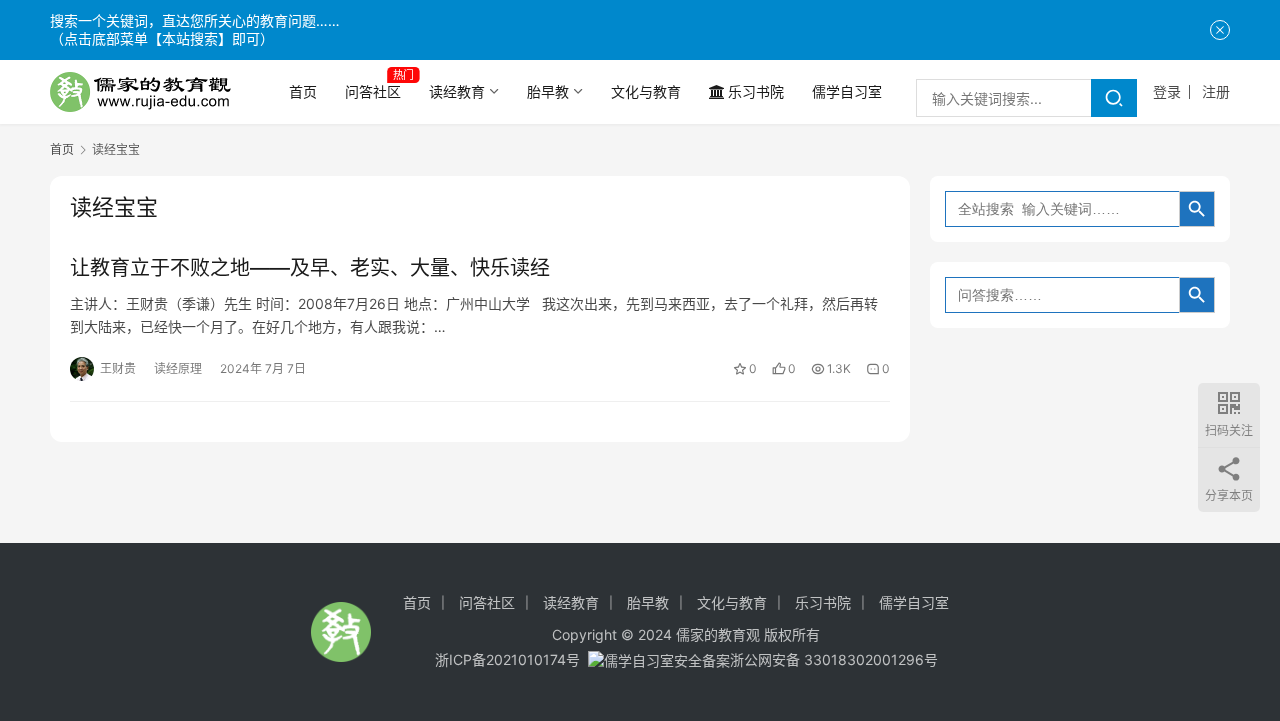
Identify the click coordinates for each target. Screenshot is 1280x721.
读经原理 (178, 368)
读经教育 (457, 91)
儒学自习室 (847, 91)
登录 (1167, 91)
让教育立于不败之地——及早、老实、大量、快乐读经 (310, 268)
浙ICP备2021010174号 (507, 659)
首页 (303, 91)
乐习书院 (756, 91)
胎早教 (548, 91)
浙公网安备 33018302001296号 (834, 659)
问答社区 (373, 91)
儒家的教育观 (718, 634)
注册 (1216, 91)
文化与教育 (646, 91)
